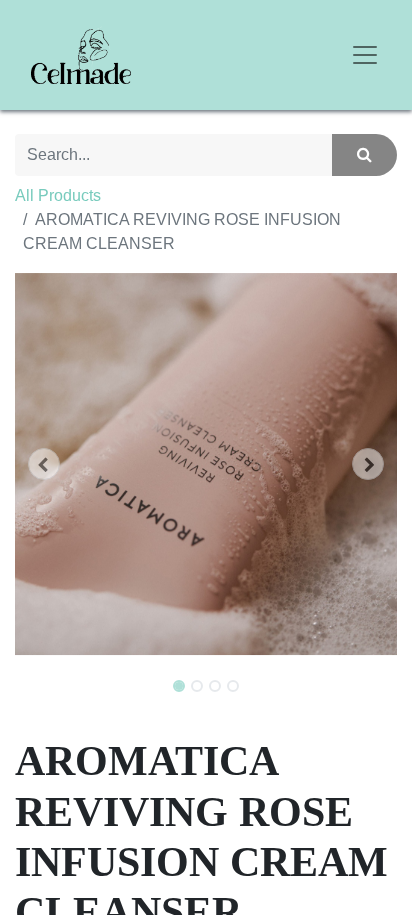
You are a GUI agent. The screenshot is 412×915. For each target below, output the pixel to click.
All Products (58, 195)
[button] (43, 464)
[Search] (364, 155)
